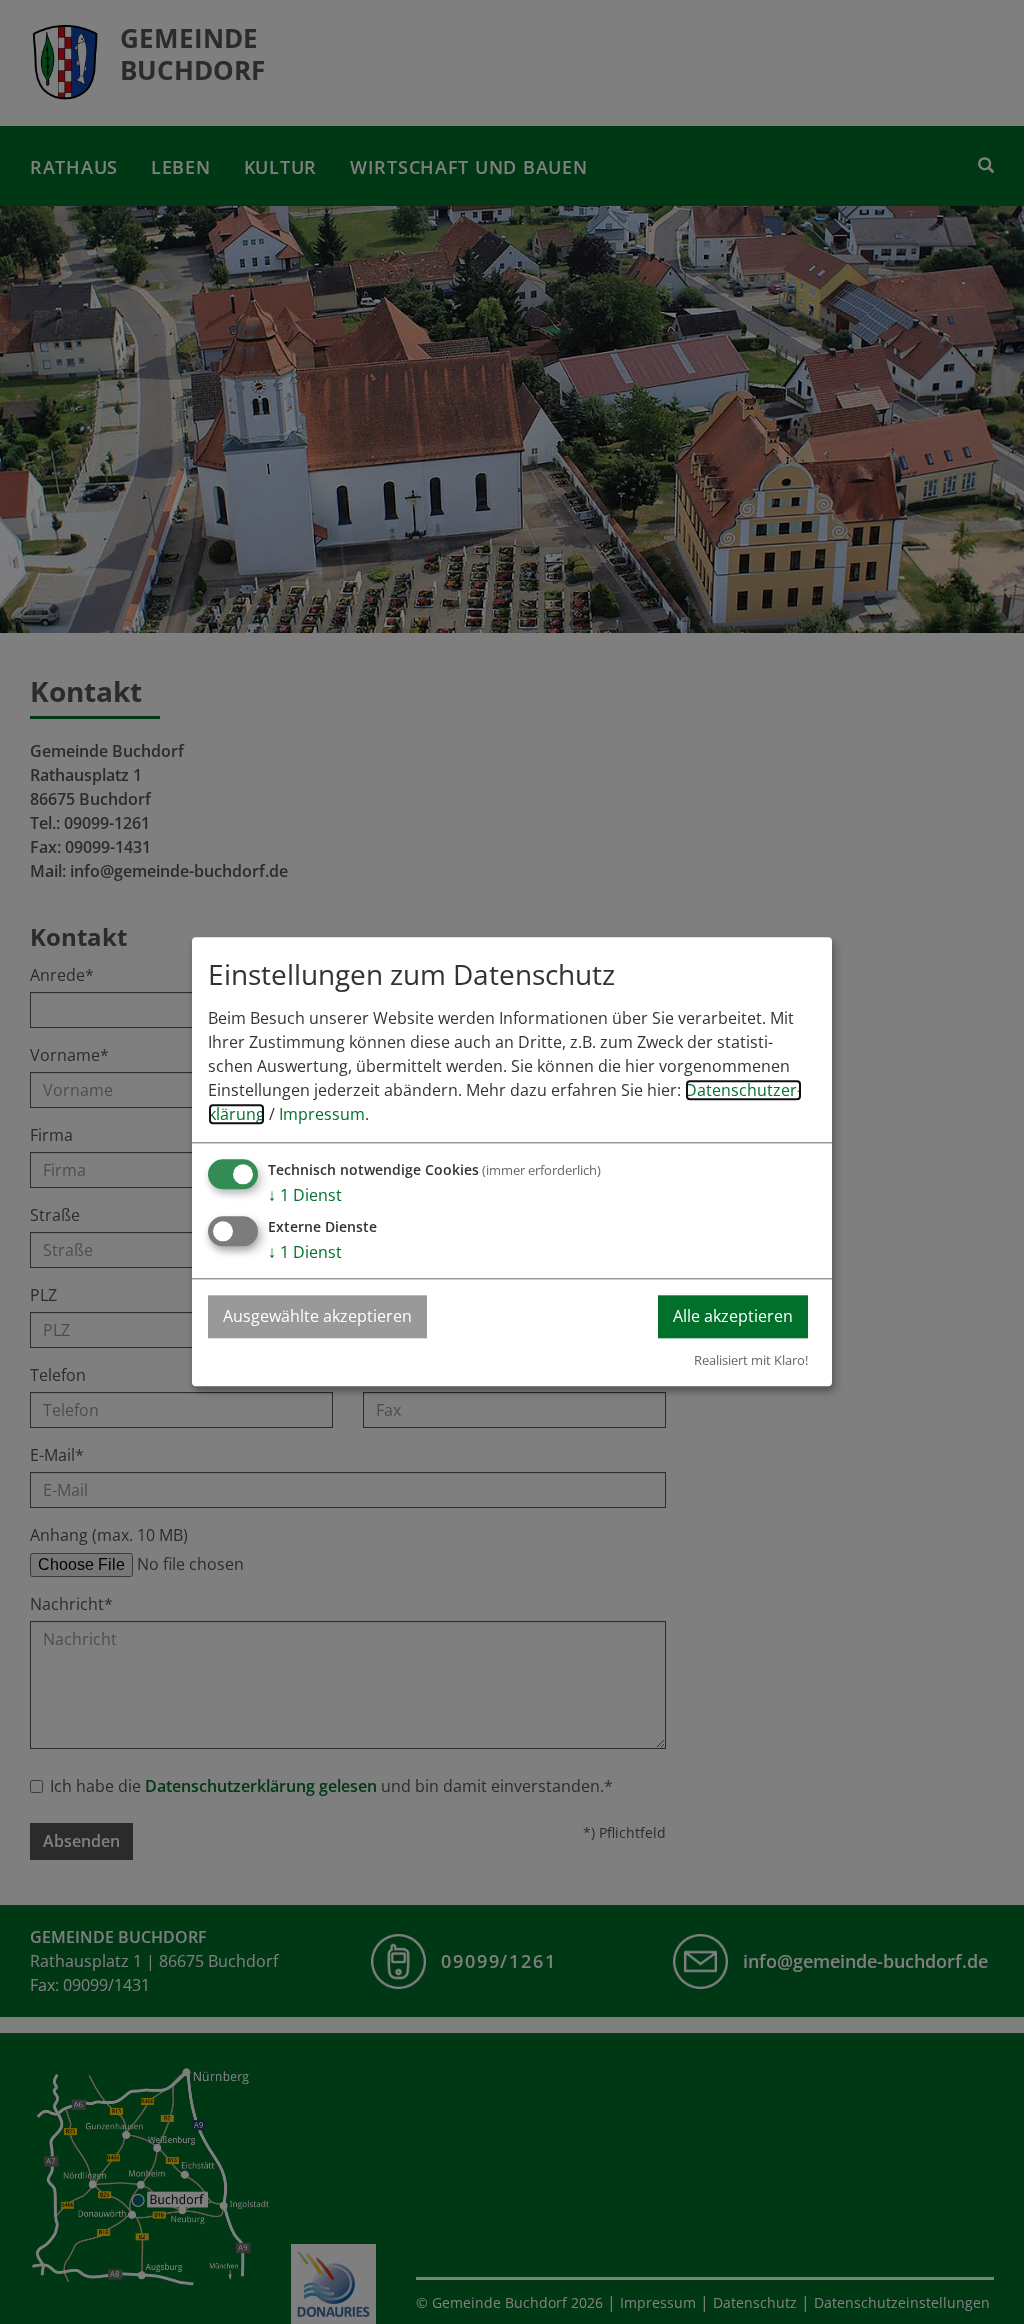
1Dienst (305, 1196)
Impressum (322, 1115)
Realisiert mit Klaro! (751, 1360)
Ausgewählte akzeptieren (317, 1317)
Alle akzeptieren (733, 1317)
